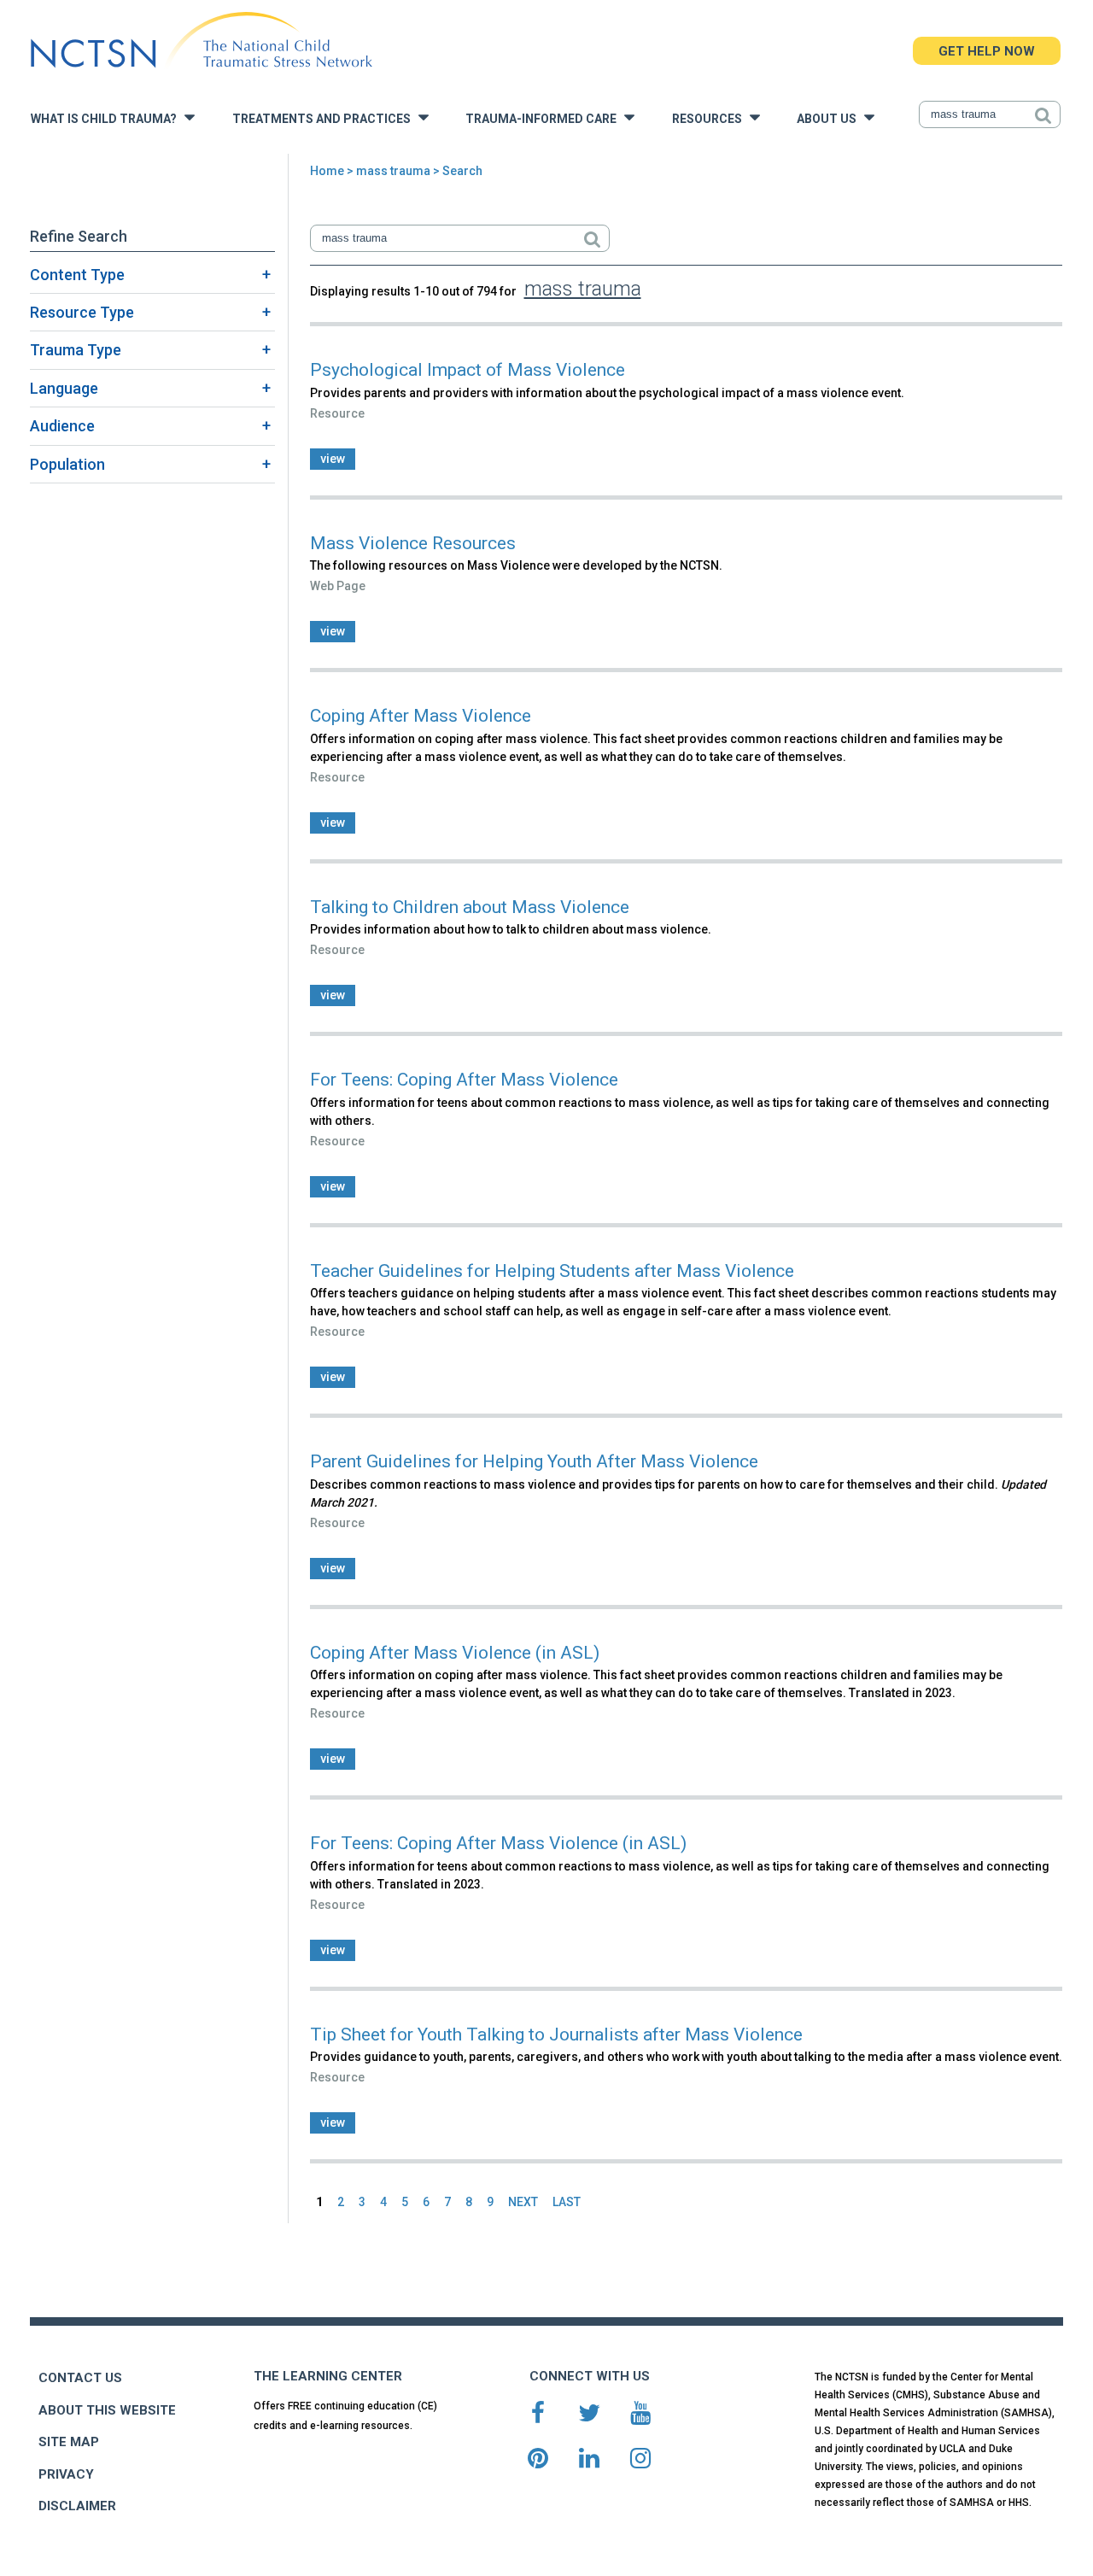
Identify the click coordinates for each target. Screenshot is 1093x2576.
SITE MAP (69, 2442)
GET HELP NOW (987, 51)
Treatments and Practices (325, 119)
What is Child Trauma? (108, 119)
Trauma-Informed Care (545, 119)
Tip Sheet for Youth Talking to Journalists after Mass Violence (556, 2034)
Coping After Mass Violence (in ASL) (455, 1653)
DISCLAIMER (77, 2506)
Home (327, 171)
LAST (567, 2202)
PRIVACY (66, 2474)
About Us (830, 119)
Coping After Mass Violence (421, 716)
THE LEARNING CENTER (328, 2376)
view (333, 459)
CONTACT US (80, 2378)
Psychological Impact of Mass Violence (468, 370)
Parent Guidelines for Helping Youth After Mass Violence (534, 1461)
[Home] (201, 41)
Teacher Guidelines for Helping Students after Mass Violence (552, 1271)
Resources (711, 119)
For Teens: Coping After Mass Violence (464, 1080)
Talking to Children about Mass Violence (470, 907)
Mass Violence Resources (413, 543)
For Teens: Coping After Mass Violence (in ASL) (498, 1843)
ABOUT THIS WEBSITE (107, 2410)
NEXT (523, 2202)
